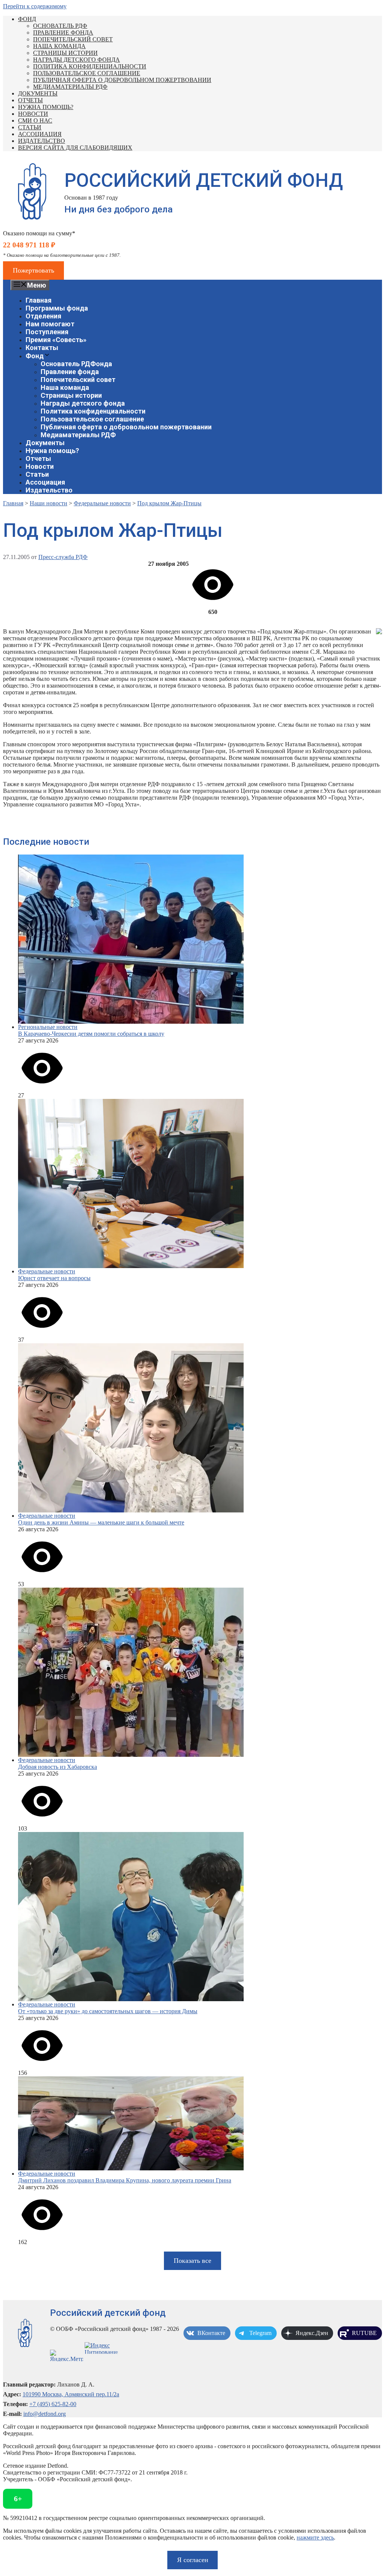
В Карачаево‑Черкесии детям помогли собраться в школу (91, 1034)
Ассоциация (40, 134)
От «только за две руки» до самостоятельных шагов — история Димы (108, 2011)
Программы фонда (57, 308)
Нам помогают (50, 324)
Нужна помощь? (46, 107)
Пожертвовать (33, 270)
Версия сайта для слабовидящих (75, 148)
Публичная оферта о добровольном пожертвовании (122, 80)
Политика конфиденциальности (90, 66)
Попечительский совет (73, 39)
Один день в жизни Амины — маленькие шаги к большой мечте (101, 1522)
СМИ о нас (35, 120)
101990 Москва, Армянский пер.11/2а (71, 2394)
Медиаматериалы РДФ (70, 87)
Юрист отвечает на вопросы (54, 1278)
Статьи (30, 127)
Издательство (42, 141)
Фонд (27, 19)
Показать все (192, 2261)
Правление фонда (63, 33)
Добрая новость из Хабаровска (58, 1767)
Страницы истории (65, 53)
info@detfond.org (45, 2414)
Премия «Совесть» (56, 340)
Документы (38, 93)
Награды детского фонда (77, 60)
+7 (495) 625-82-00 (53, 2404)
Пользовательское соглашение (87, 73)
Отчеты (30, 100)
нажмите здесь (315, 2537)
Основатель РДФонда (76, 364)
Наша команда (59, 46)
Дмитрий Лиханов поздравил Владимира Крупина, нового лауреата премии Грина (125, 2180)
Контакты (42, 348)
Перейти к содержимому (35, 6)
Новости (33, 114)
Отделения (43, 316)
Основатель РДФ (60, 26)
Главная (39, 300)
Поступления (47, 332)
